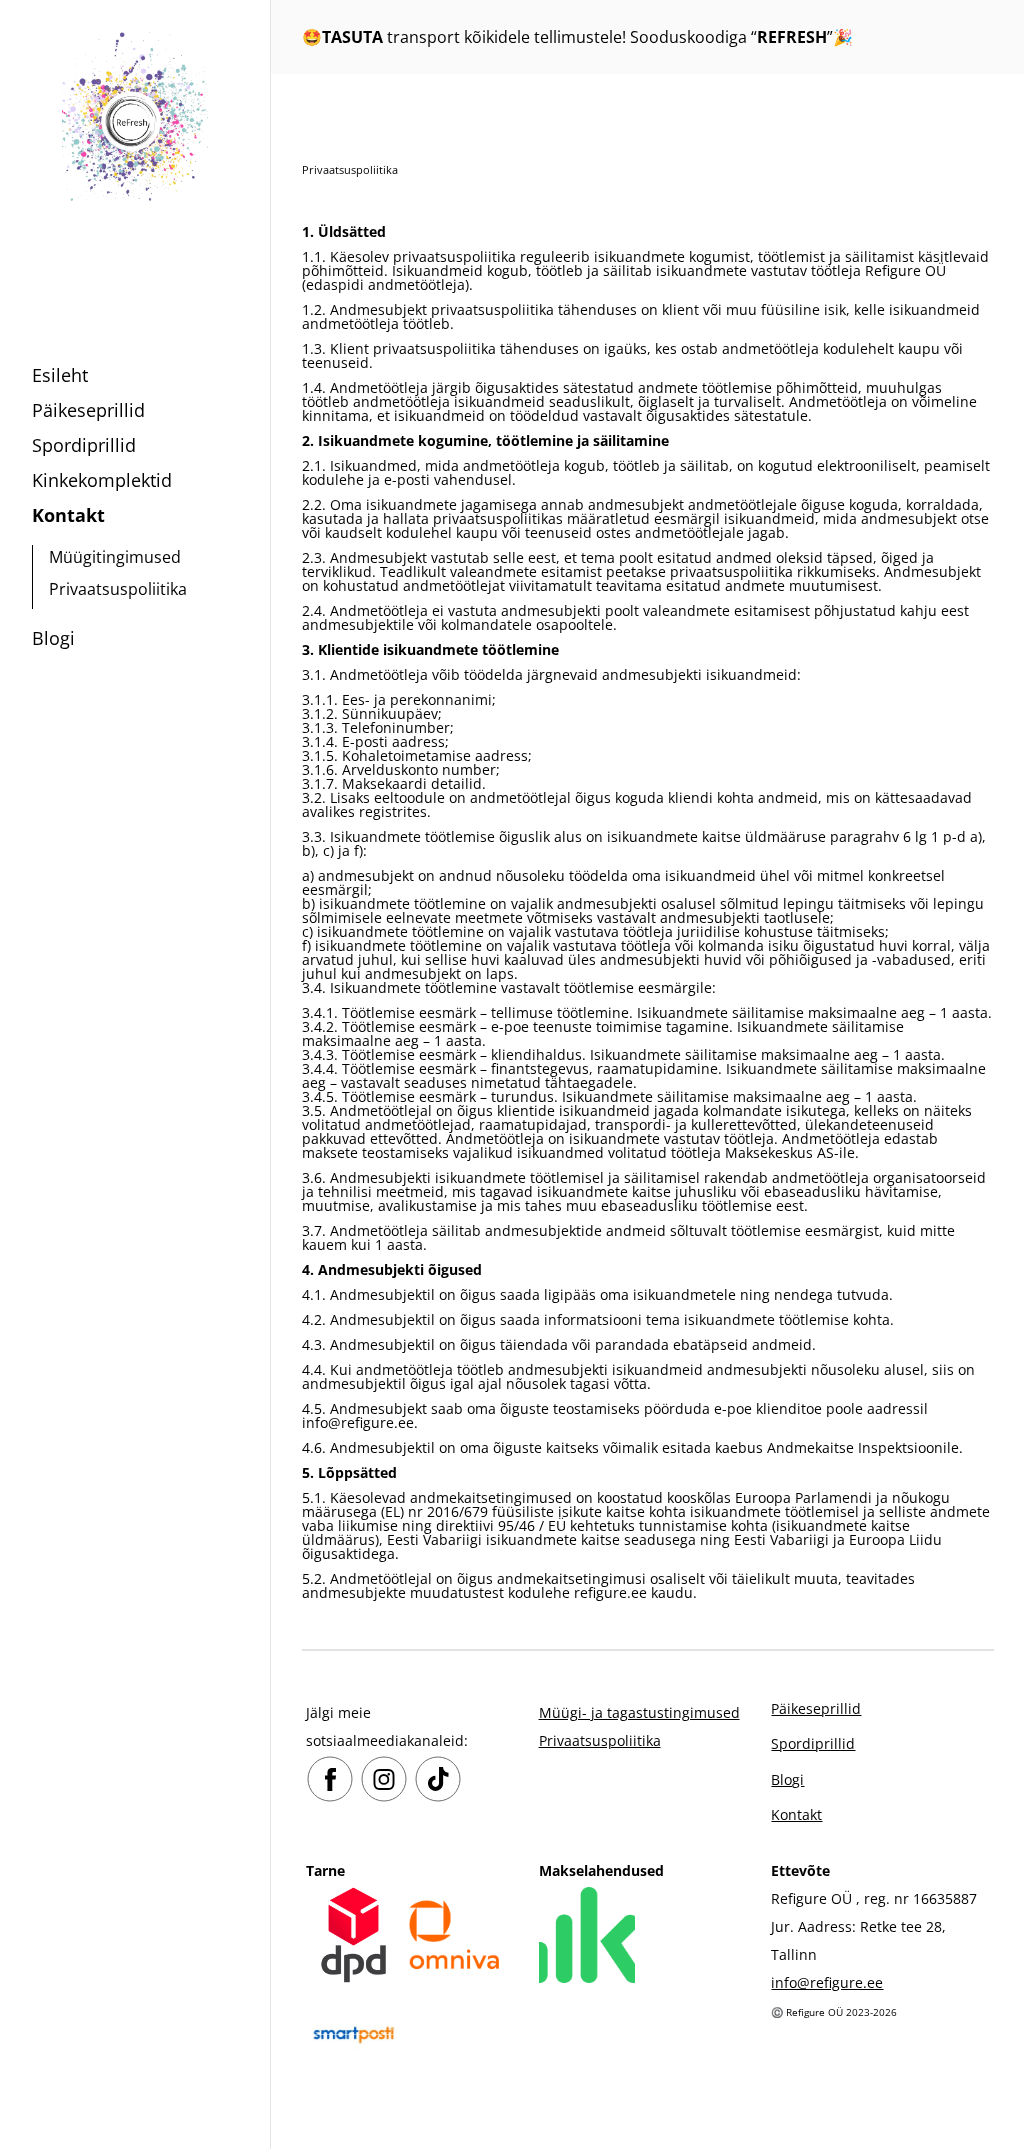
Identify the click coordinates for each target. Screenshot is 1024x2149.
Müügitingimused (115, 557)
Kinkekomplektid (102, 480)
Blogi (53, 638)
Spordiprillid (84, 445)
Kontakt (68, 515)
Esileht (60, 375)
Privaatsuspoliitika (118, 589)
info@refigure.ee (827, 1982)
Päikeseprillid (88, 410)
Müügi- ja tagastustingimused (639, 1712)
